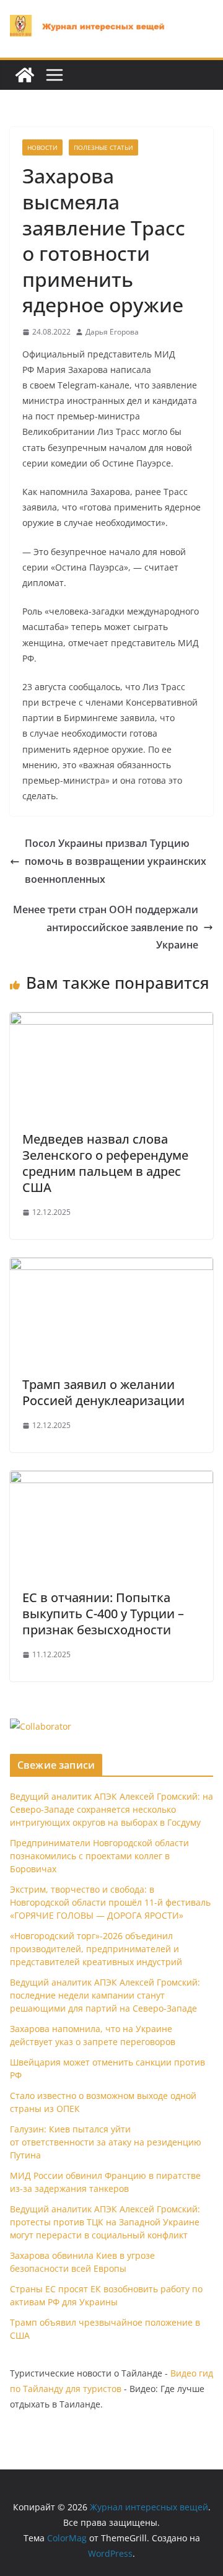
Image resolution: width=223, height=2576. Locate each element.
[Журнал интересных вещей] (25, 75)
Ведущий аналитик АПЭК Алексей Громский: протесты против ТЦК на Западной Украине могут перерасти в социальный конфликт (105, 2222)
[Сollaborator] (41, 1726)
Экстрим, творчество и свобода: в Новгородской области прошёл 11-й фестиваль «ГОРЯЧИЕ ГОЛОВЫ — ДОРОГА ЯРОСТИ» (110, 1902)
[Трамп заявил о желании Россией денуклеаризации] (111, 1266)
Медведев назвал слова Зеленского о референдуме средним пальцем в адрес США (105, 1163)
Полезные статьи (103, 147)
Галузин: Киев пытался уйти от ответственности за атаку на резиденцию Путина (106, 2142)
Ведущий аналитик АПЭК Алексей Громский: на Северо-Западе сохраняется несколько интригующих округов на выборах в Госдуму (111, 1809)
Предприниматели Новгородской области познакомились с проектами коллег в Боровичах (99, 1856)
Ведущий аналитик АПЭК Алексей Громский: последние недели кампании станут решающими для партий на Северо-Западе (105, 1995)
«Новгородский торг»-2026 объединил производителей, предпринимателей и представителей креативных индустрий (96, 1949)
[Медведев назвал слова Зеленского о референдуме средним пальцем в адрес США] (111, 1021)
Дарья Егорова (112, 332)
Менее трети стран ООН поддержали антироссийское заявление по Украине (106, 927)
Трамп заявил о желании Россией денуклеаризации (103, 1392)
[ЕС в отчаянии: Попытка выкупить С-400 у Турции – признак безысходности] (111, 1479)
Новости (42, 147)
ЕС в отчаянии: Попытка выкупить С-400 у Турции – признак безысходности (103, 1614)
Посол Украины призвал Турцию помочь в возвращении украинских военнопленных (116, 861)
